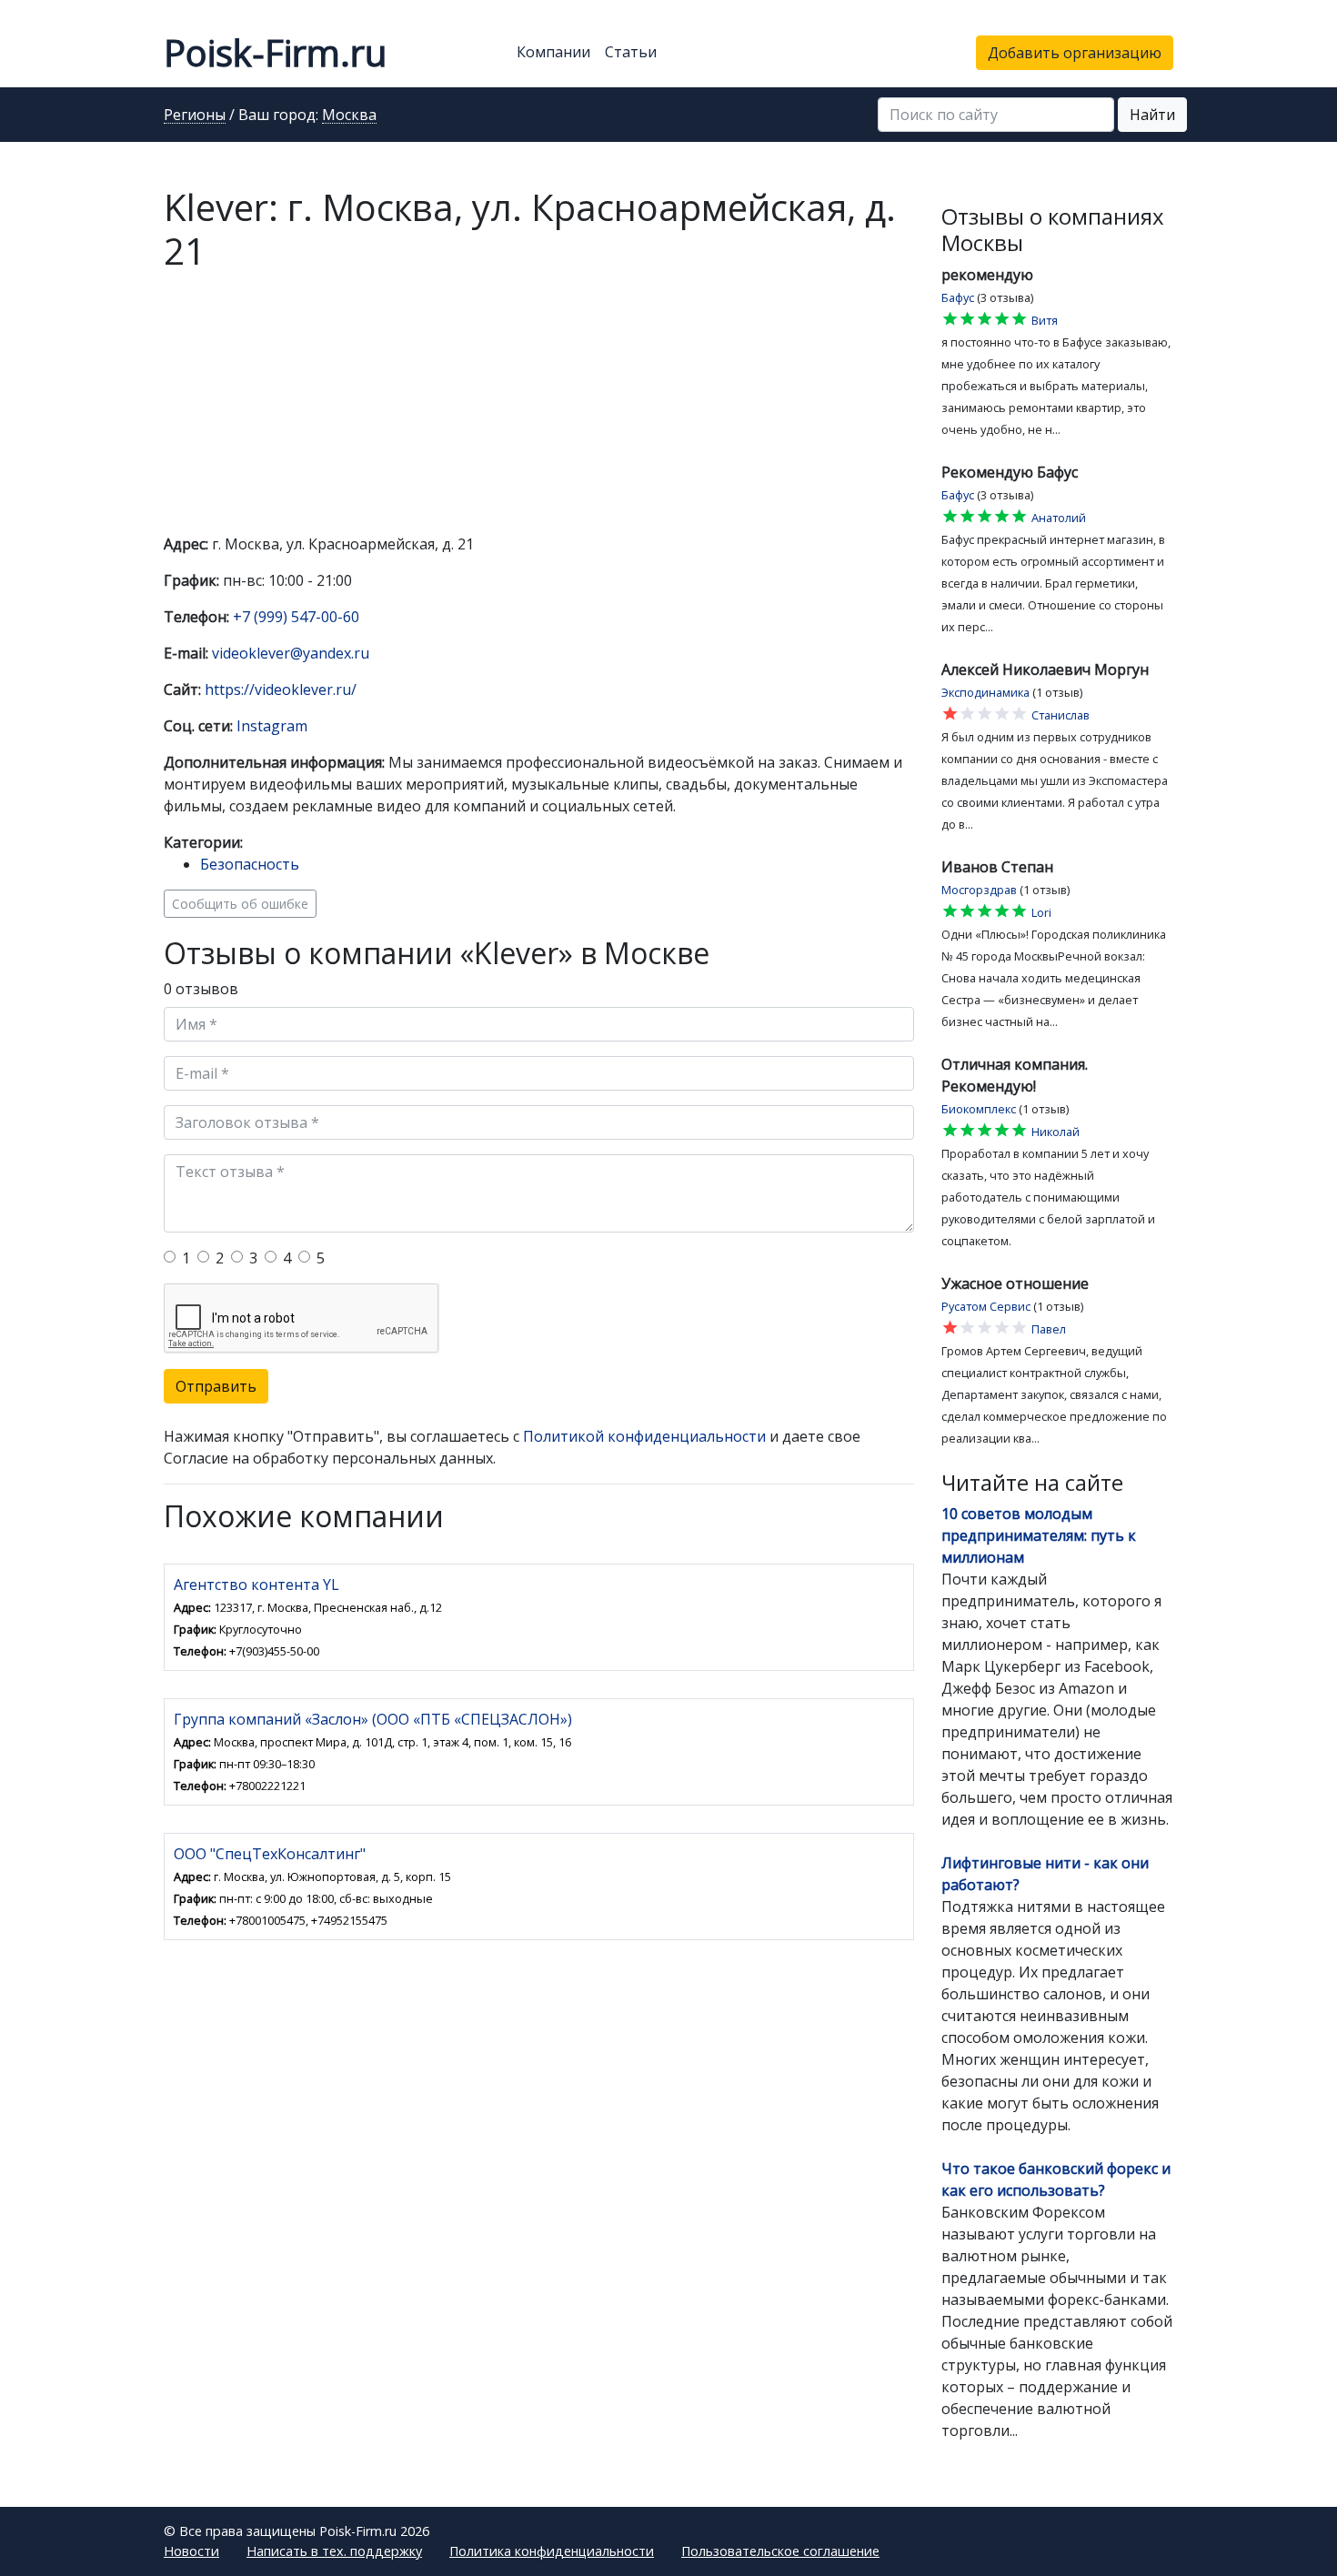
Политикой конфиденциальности (644, 1436)
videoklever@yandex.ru (291, 653)
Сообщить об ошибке (240, 904)
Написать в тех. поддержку (334, 2551)
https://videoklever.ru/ (281, 689)
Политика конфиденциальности (552, 2551)
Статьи (631, 52)
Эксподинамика (985, 692)
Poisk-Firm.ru (275, 52)
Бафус (958, 297)
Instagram (272, 726)
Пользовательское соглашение (780, 2551)
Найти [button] (1152, 115)
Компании (553, 52)
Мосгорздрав (979, 890)
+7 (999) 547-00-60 (296, 617)
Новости (191, 2551)
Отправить (216, 1386)
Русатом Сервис (986, 1306)
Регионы (195, 116)
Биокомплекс (979, 1109)
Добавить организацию (1075, 53)
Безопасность (250, 864)
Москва (349, 116)
